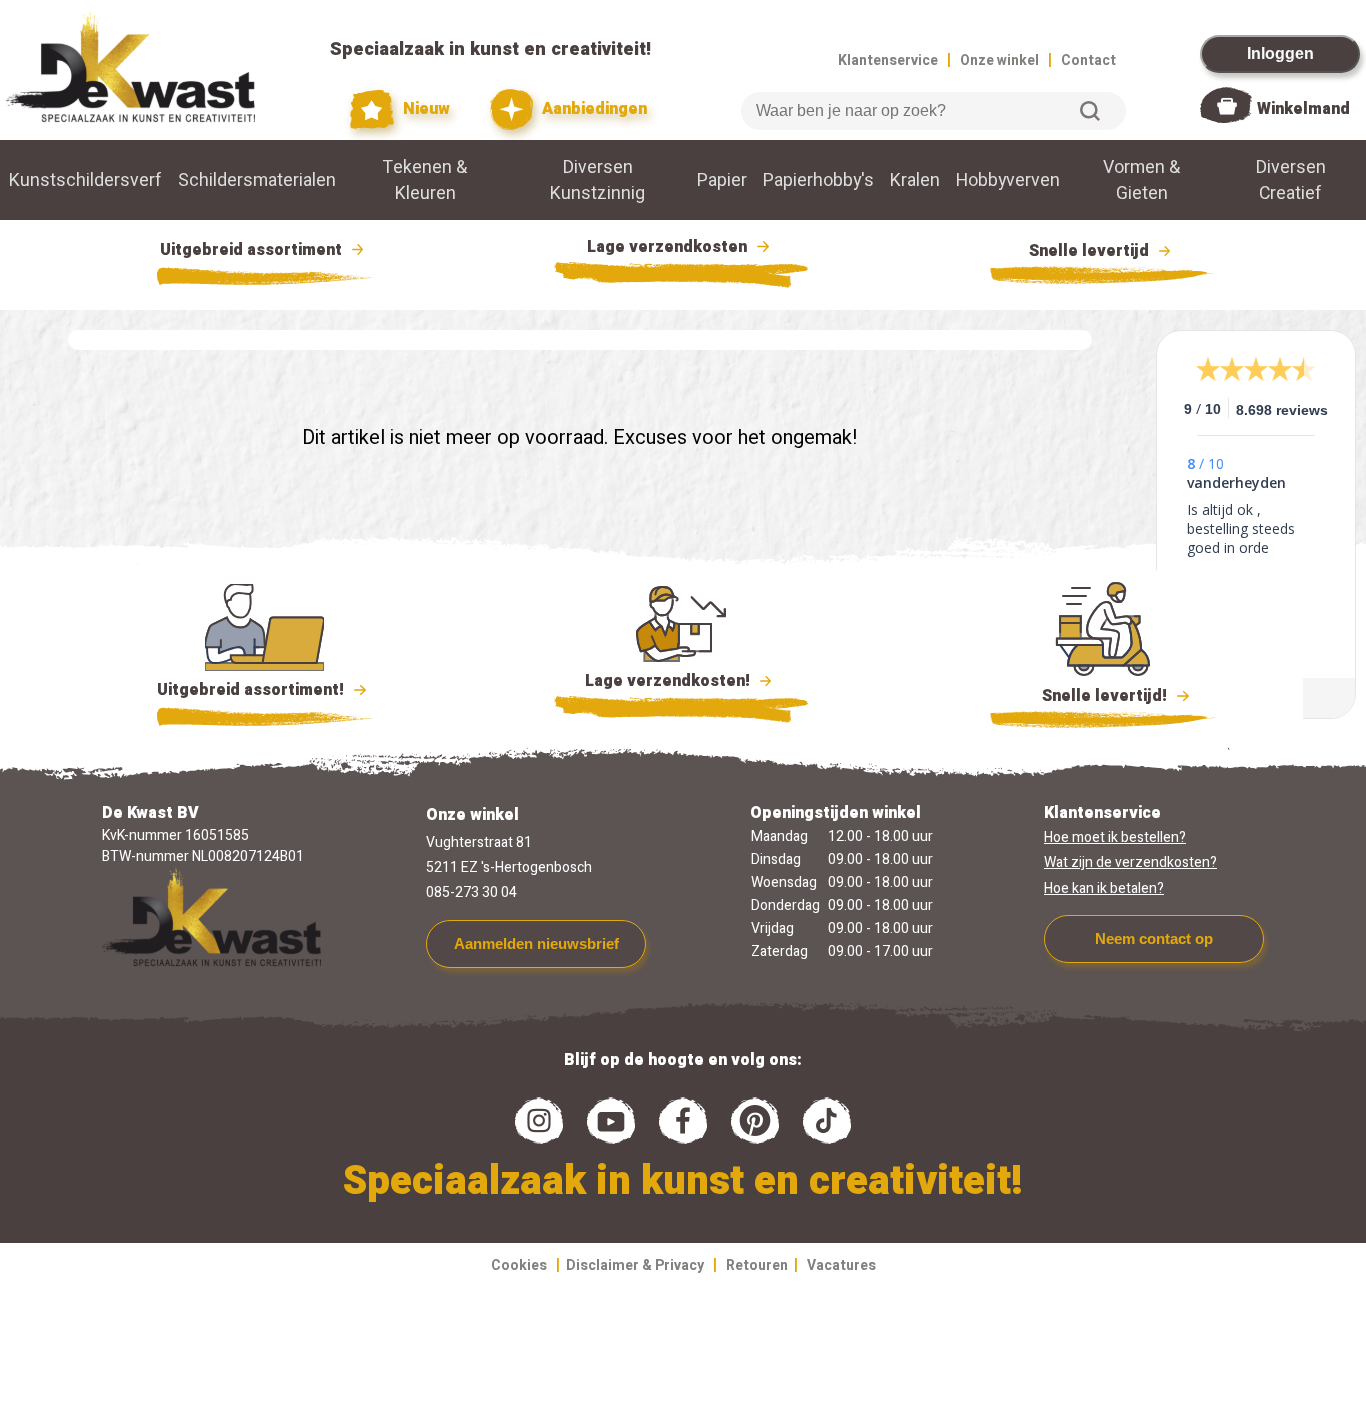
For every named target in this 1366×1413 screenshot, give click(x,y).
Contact (1088, 60)
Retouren (757, 1265)
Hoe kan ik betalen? (1104, 888)
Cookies (519, 1265)
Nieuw (424, 109)
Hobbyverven (1008, 180)
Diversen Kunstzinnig (597, 180)
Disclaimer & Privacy (635, 1265)
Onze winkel (999, 60)
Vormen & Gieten (1141, 180)
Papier (722, 180)
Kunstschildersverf (85, 180)
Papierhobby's (818, 180)
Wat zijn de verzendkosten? (1130, 862)
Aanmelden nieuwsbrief (536, 943)
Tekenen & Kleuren (425, 180)
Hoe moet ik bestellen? (1115, 837)
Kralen (915, 180)
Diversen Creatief (1291, 180)
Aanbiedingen (592, 109)
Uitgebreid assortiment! (252, 690)
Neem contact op (1154, 938)
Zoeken (1090, 111)
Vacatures (841, 1265)
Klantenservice (888, 60)
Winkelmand (1303, 109)
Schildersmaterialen (257, 180)
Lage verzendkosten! (669, 681)
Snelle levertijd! (1090, 696)
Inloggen (1280, 53)
